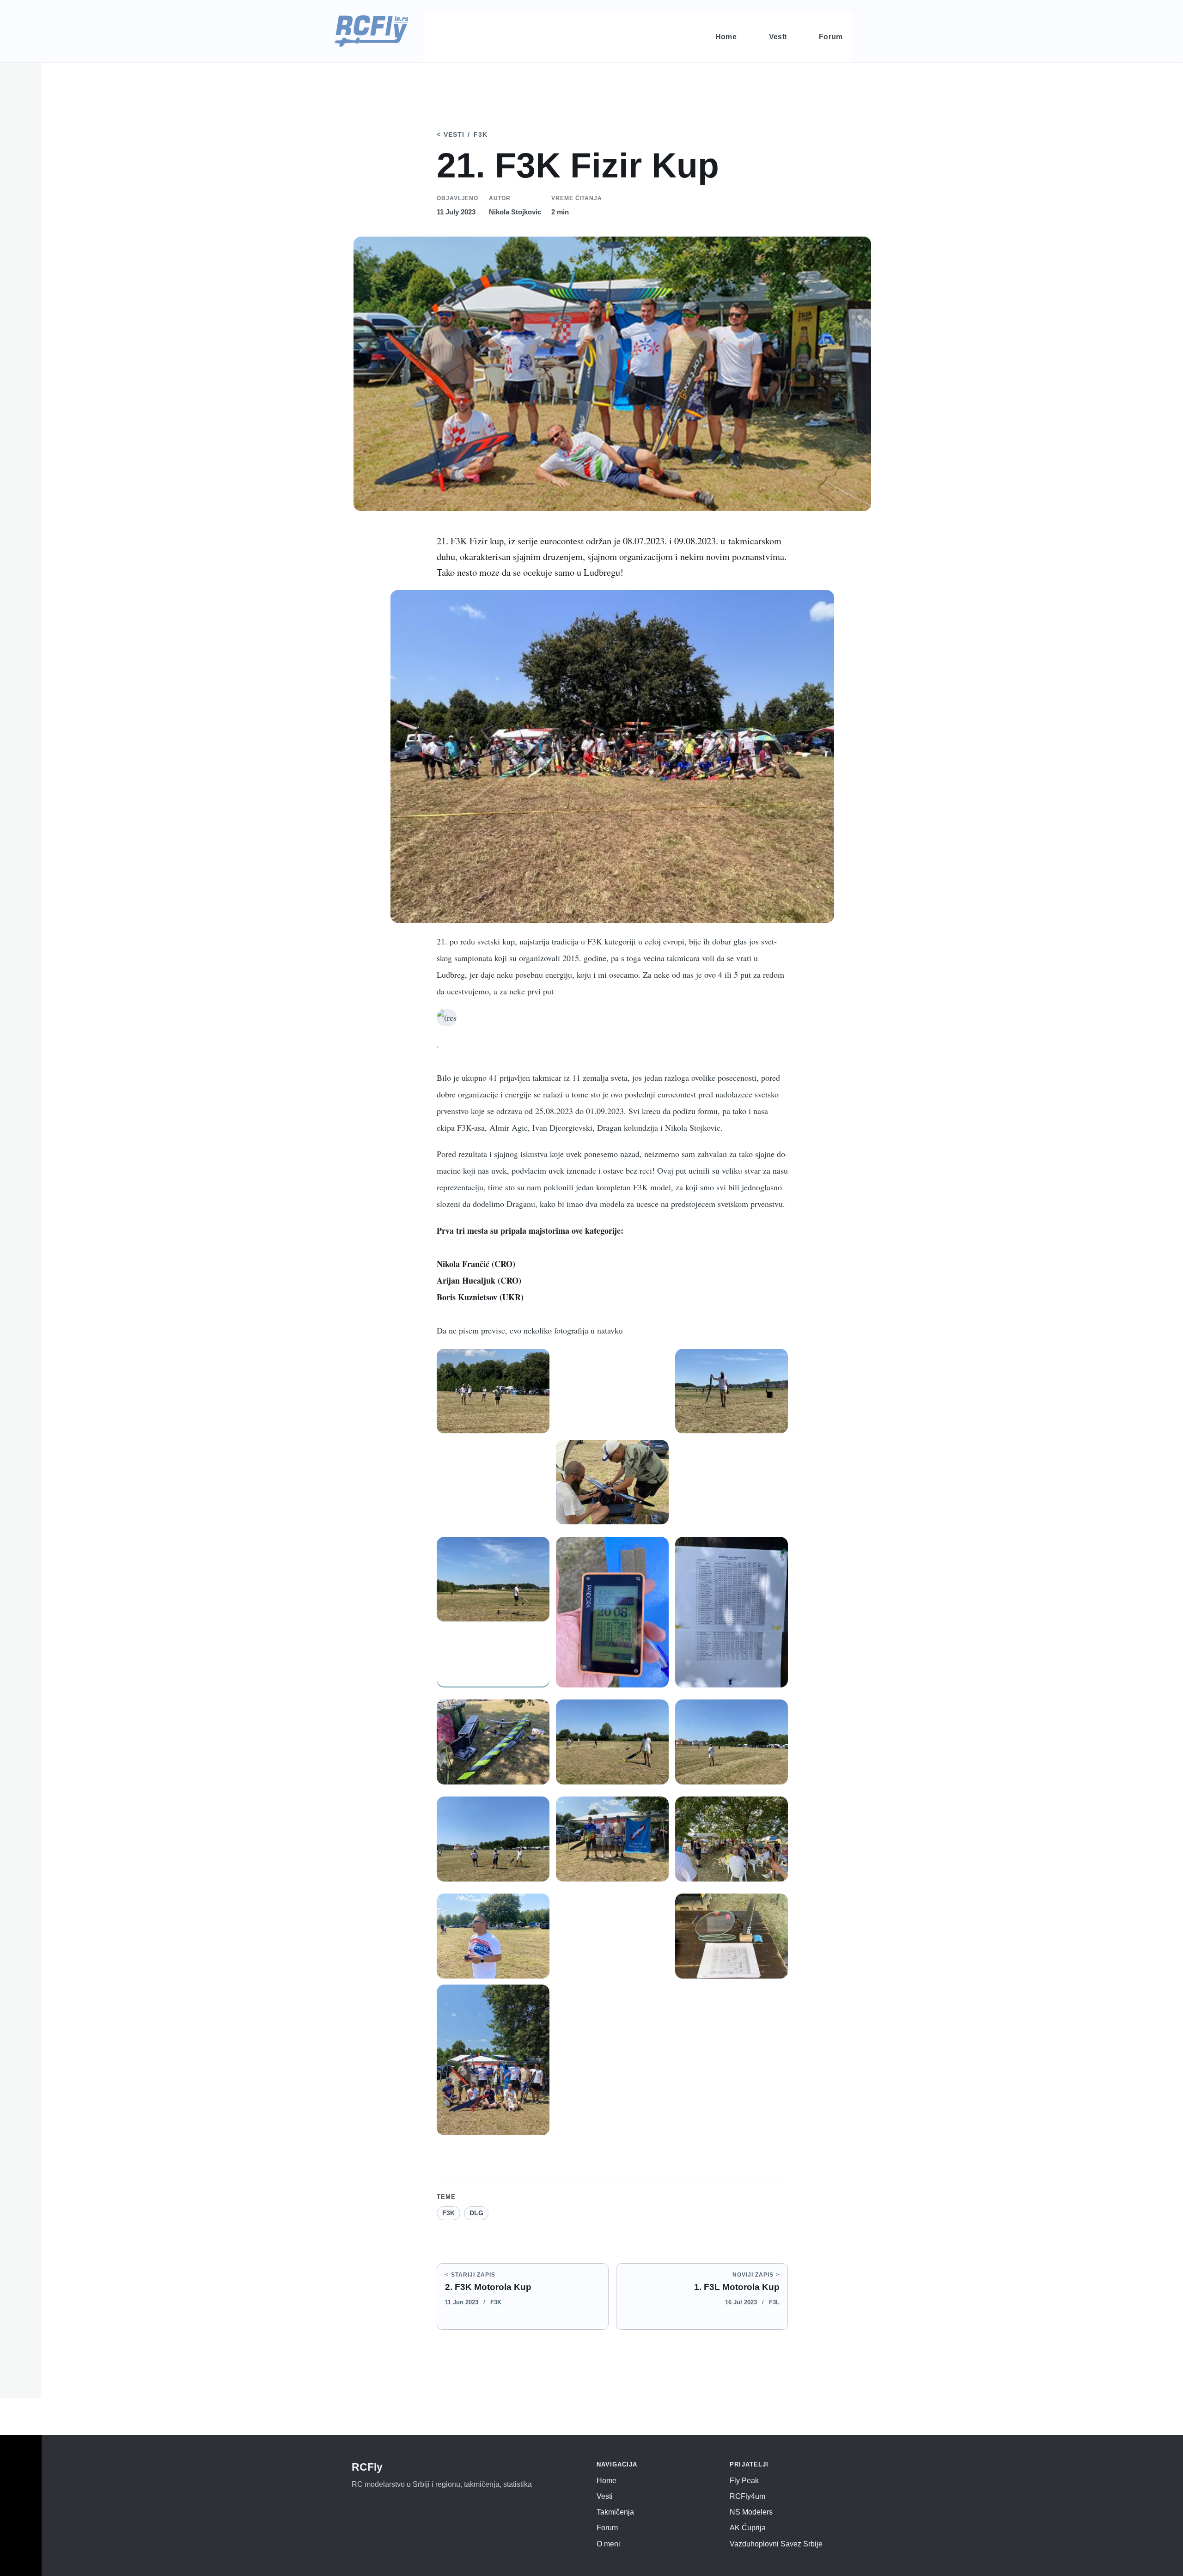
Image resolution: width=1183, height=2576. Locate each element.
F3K (481, 135)
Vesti (454, 135)
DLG (476, 2213)
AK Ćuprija (748, 2528)
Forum (607, 2528)
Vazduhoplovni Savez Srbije (776, 2544)
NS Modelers (751, 2512)
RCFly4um (747, 2496)
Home (607, 2481)
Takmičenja (615, 2512)
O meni (608, 2544)
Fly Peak (744, 2481)
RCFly (367, 2467)
